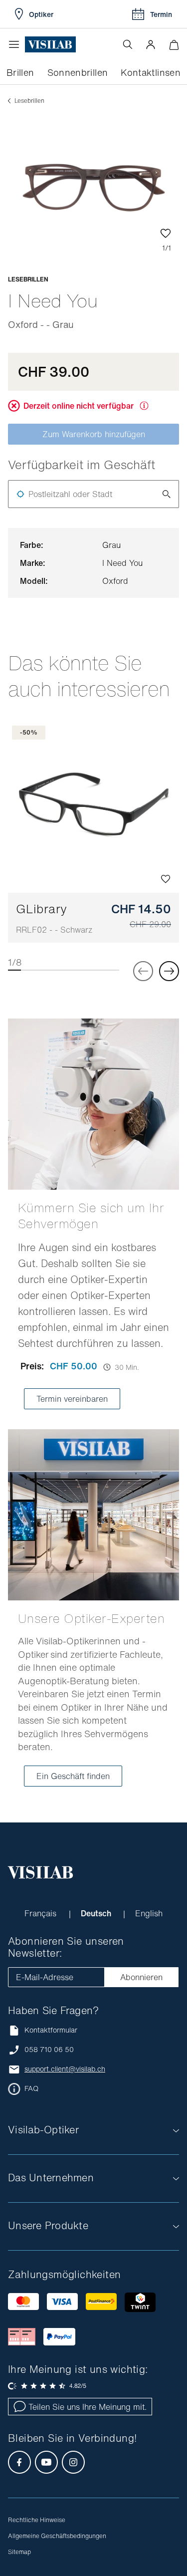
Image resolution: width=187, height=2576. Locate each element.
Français (42, 1913)
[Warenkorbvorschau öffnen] (174, 45)
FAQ (31, 2088)
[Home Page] (50, 45)
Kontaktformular (51, 2030)
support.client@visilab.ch (65, 2069)
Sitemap (19, 2552)
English (149, 1913)
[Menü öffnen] (16, 44)
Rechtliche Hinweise (37, 2520)
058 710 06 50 (49, 2050)
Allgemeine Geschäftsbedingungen (57, 2536)
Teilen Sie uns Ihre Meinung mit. (88, 2407)
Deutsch (97, 1913)
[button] (151, 44)
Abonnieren (141, 1977)
